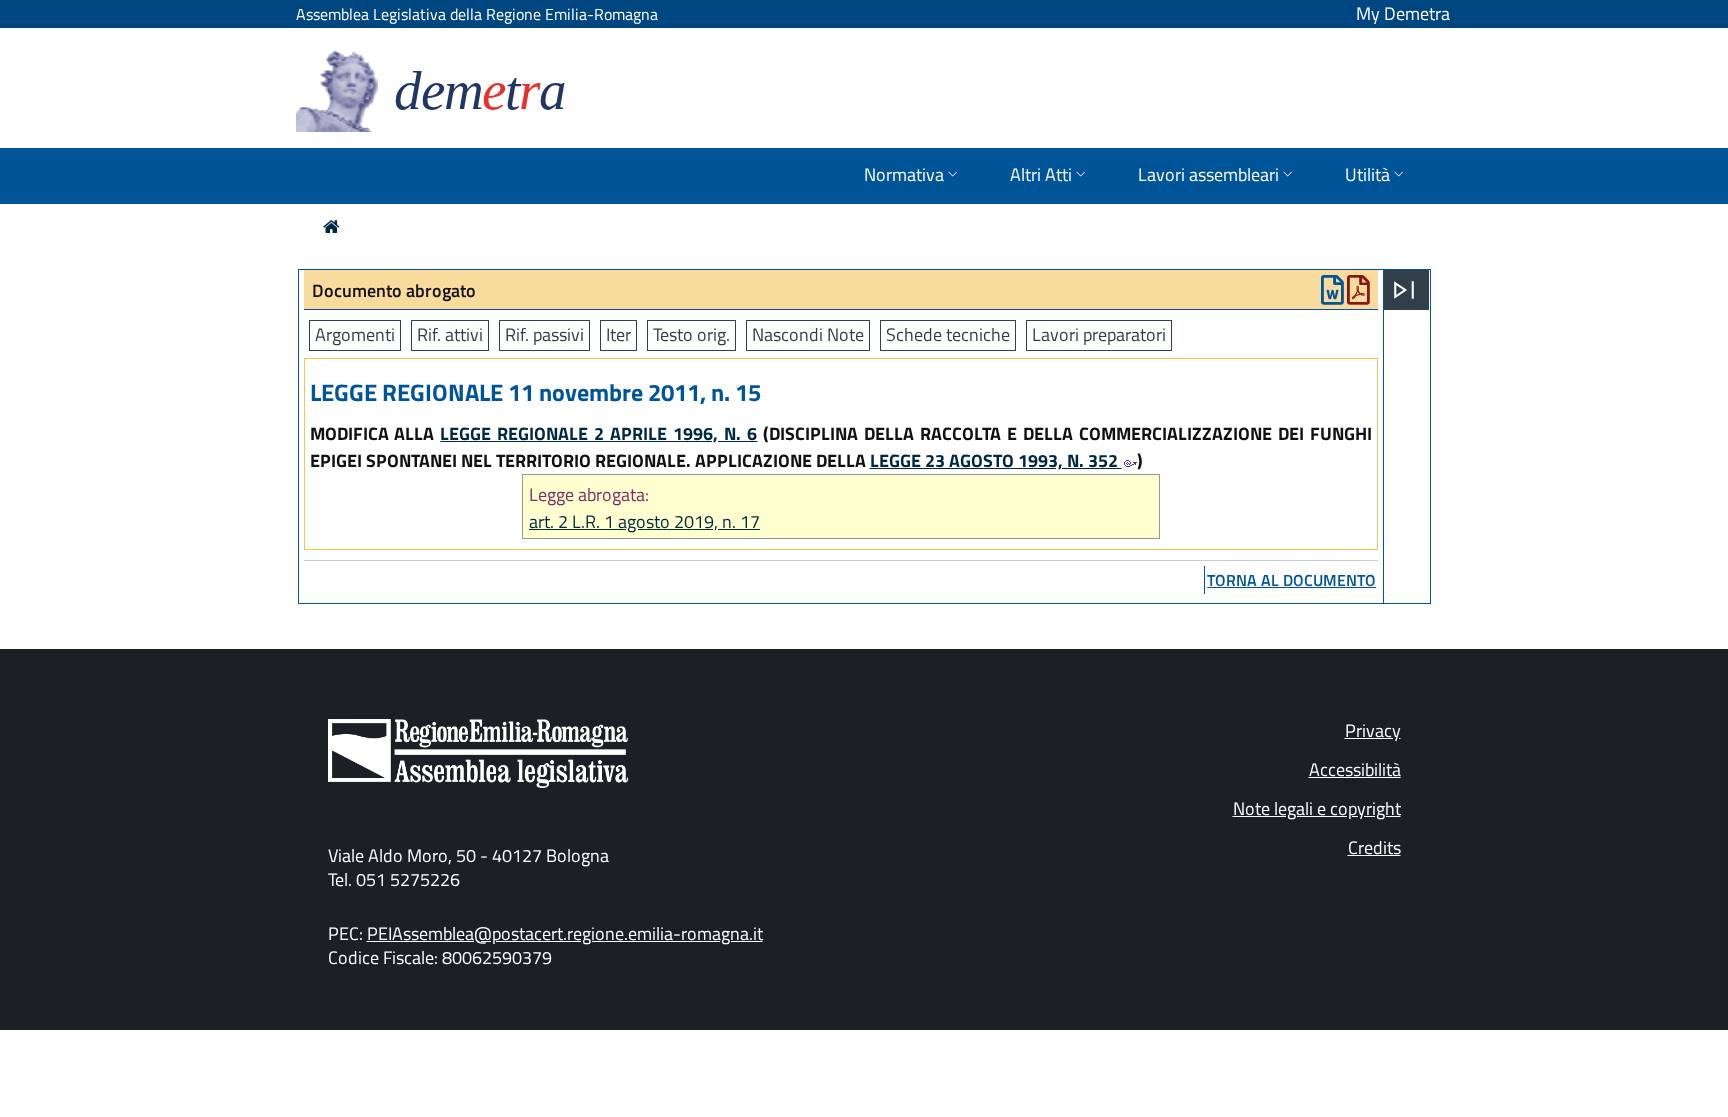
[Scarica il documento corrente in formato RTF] (1332, 294)
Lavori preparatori (1099, 334)
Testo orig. (691, 334)
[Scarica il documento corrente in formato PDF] (1358, 294)
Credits (1374, 847)
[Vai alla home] (331, 226)
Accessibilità (1355, 769)
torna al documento (1291, 580)
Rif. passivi (544, 334)
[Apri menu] (1404, 290)
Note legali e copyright (1317, 808)
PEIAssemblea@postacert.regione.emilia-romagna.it (565, 933)
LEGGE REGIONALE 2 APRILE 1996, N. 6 (598, 433)
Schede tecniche (948, 334)
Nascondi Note (808, 334)
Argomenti (355, 334)
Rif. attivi (450, 334)
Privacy (1373, 730)
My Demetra (1403, 13)
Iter (618, 334)
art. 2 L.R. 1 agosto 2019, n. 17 (644, 521)
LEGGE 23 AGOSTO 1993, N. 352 (996, 460)
